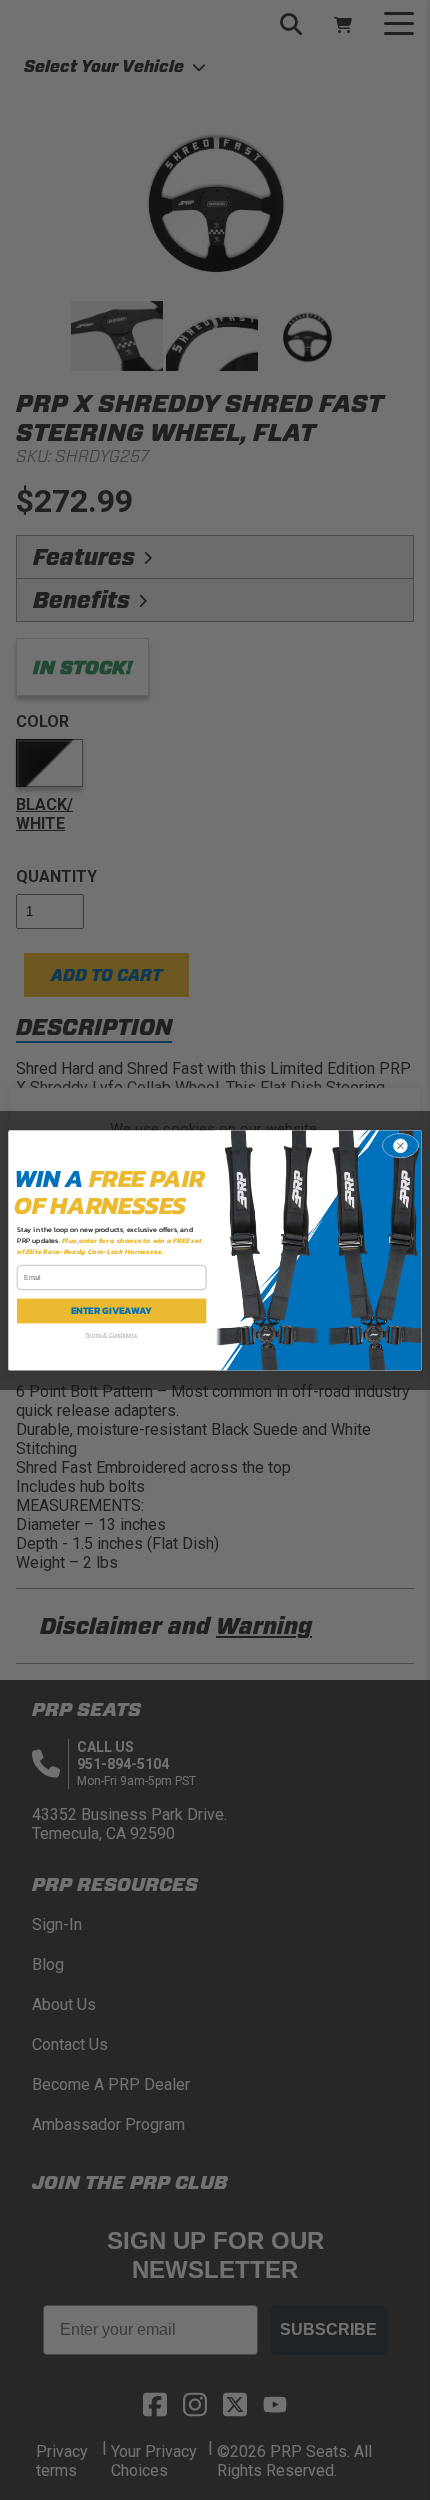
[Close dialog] (400, 1145)
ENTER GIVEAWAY (111, 1310)
